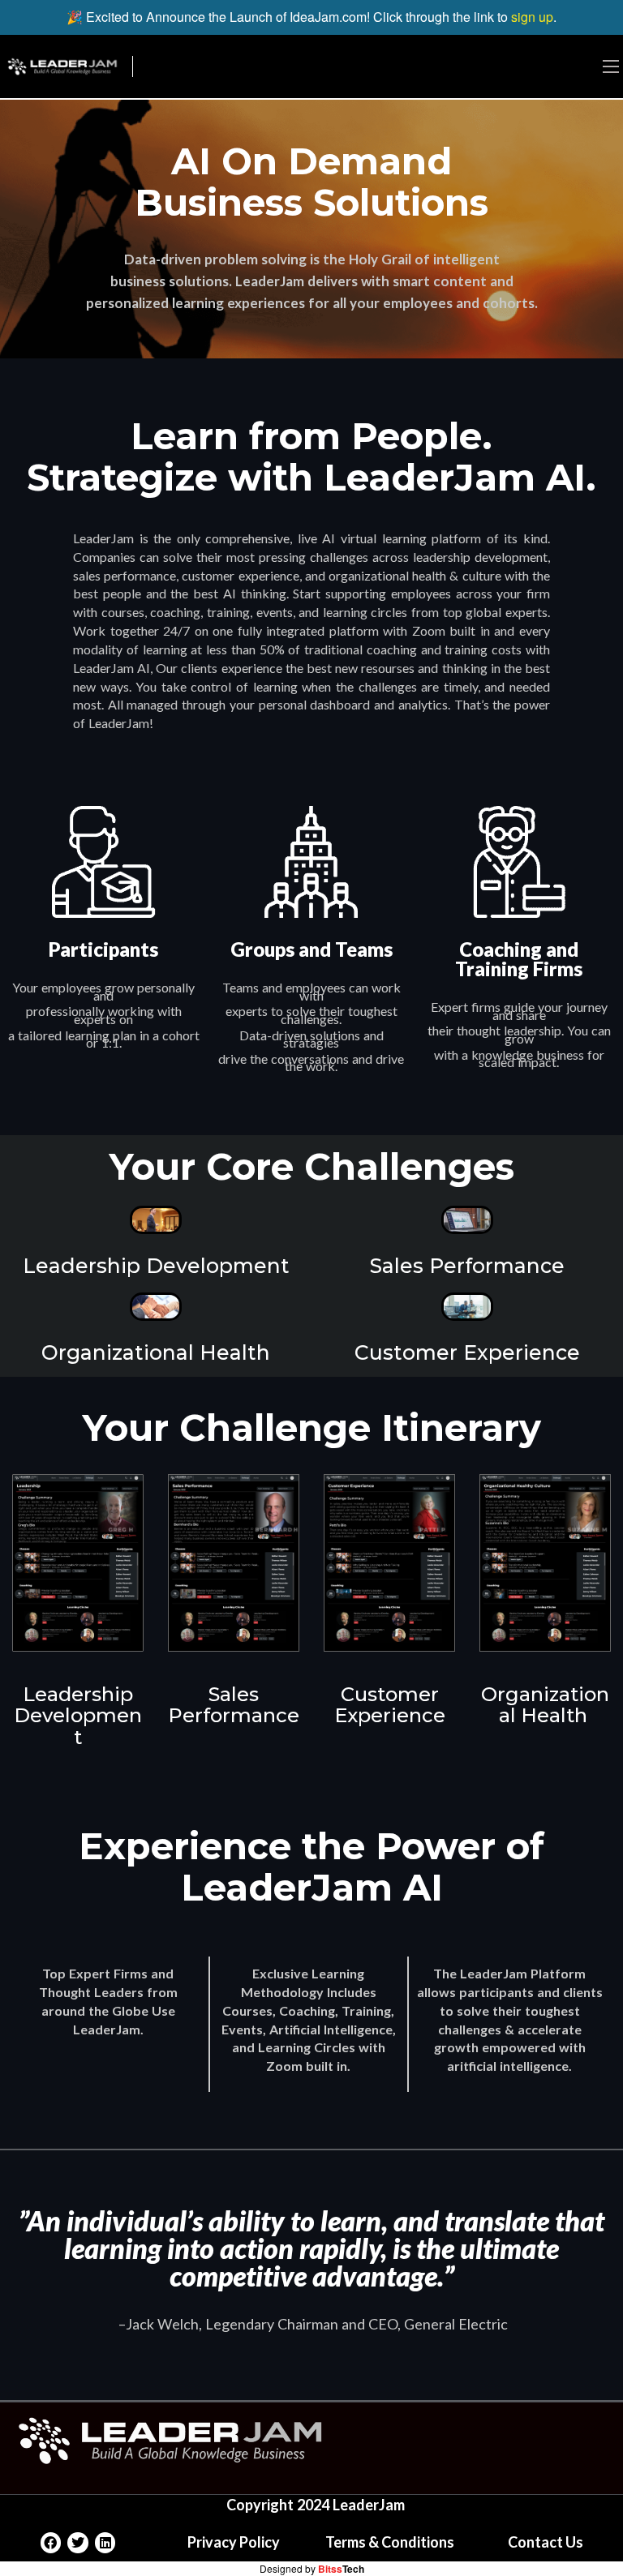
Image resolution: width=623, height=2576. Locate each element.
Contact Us (546, 2542)
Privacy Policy (234, 2542)
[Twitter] (78, 2543)
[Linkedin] (105, 2543)
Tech (341, 2569)
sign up (532, 17)
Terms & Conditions (390, 2542)
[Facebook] (51, 2543)
